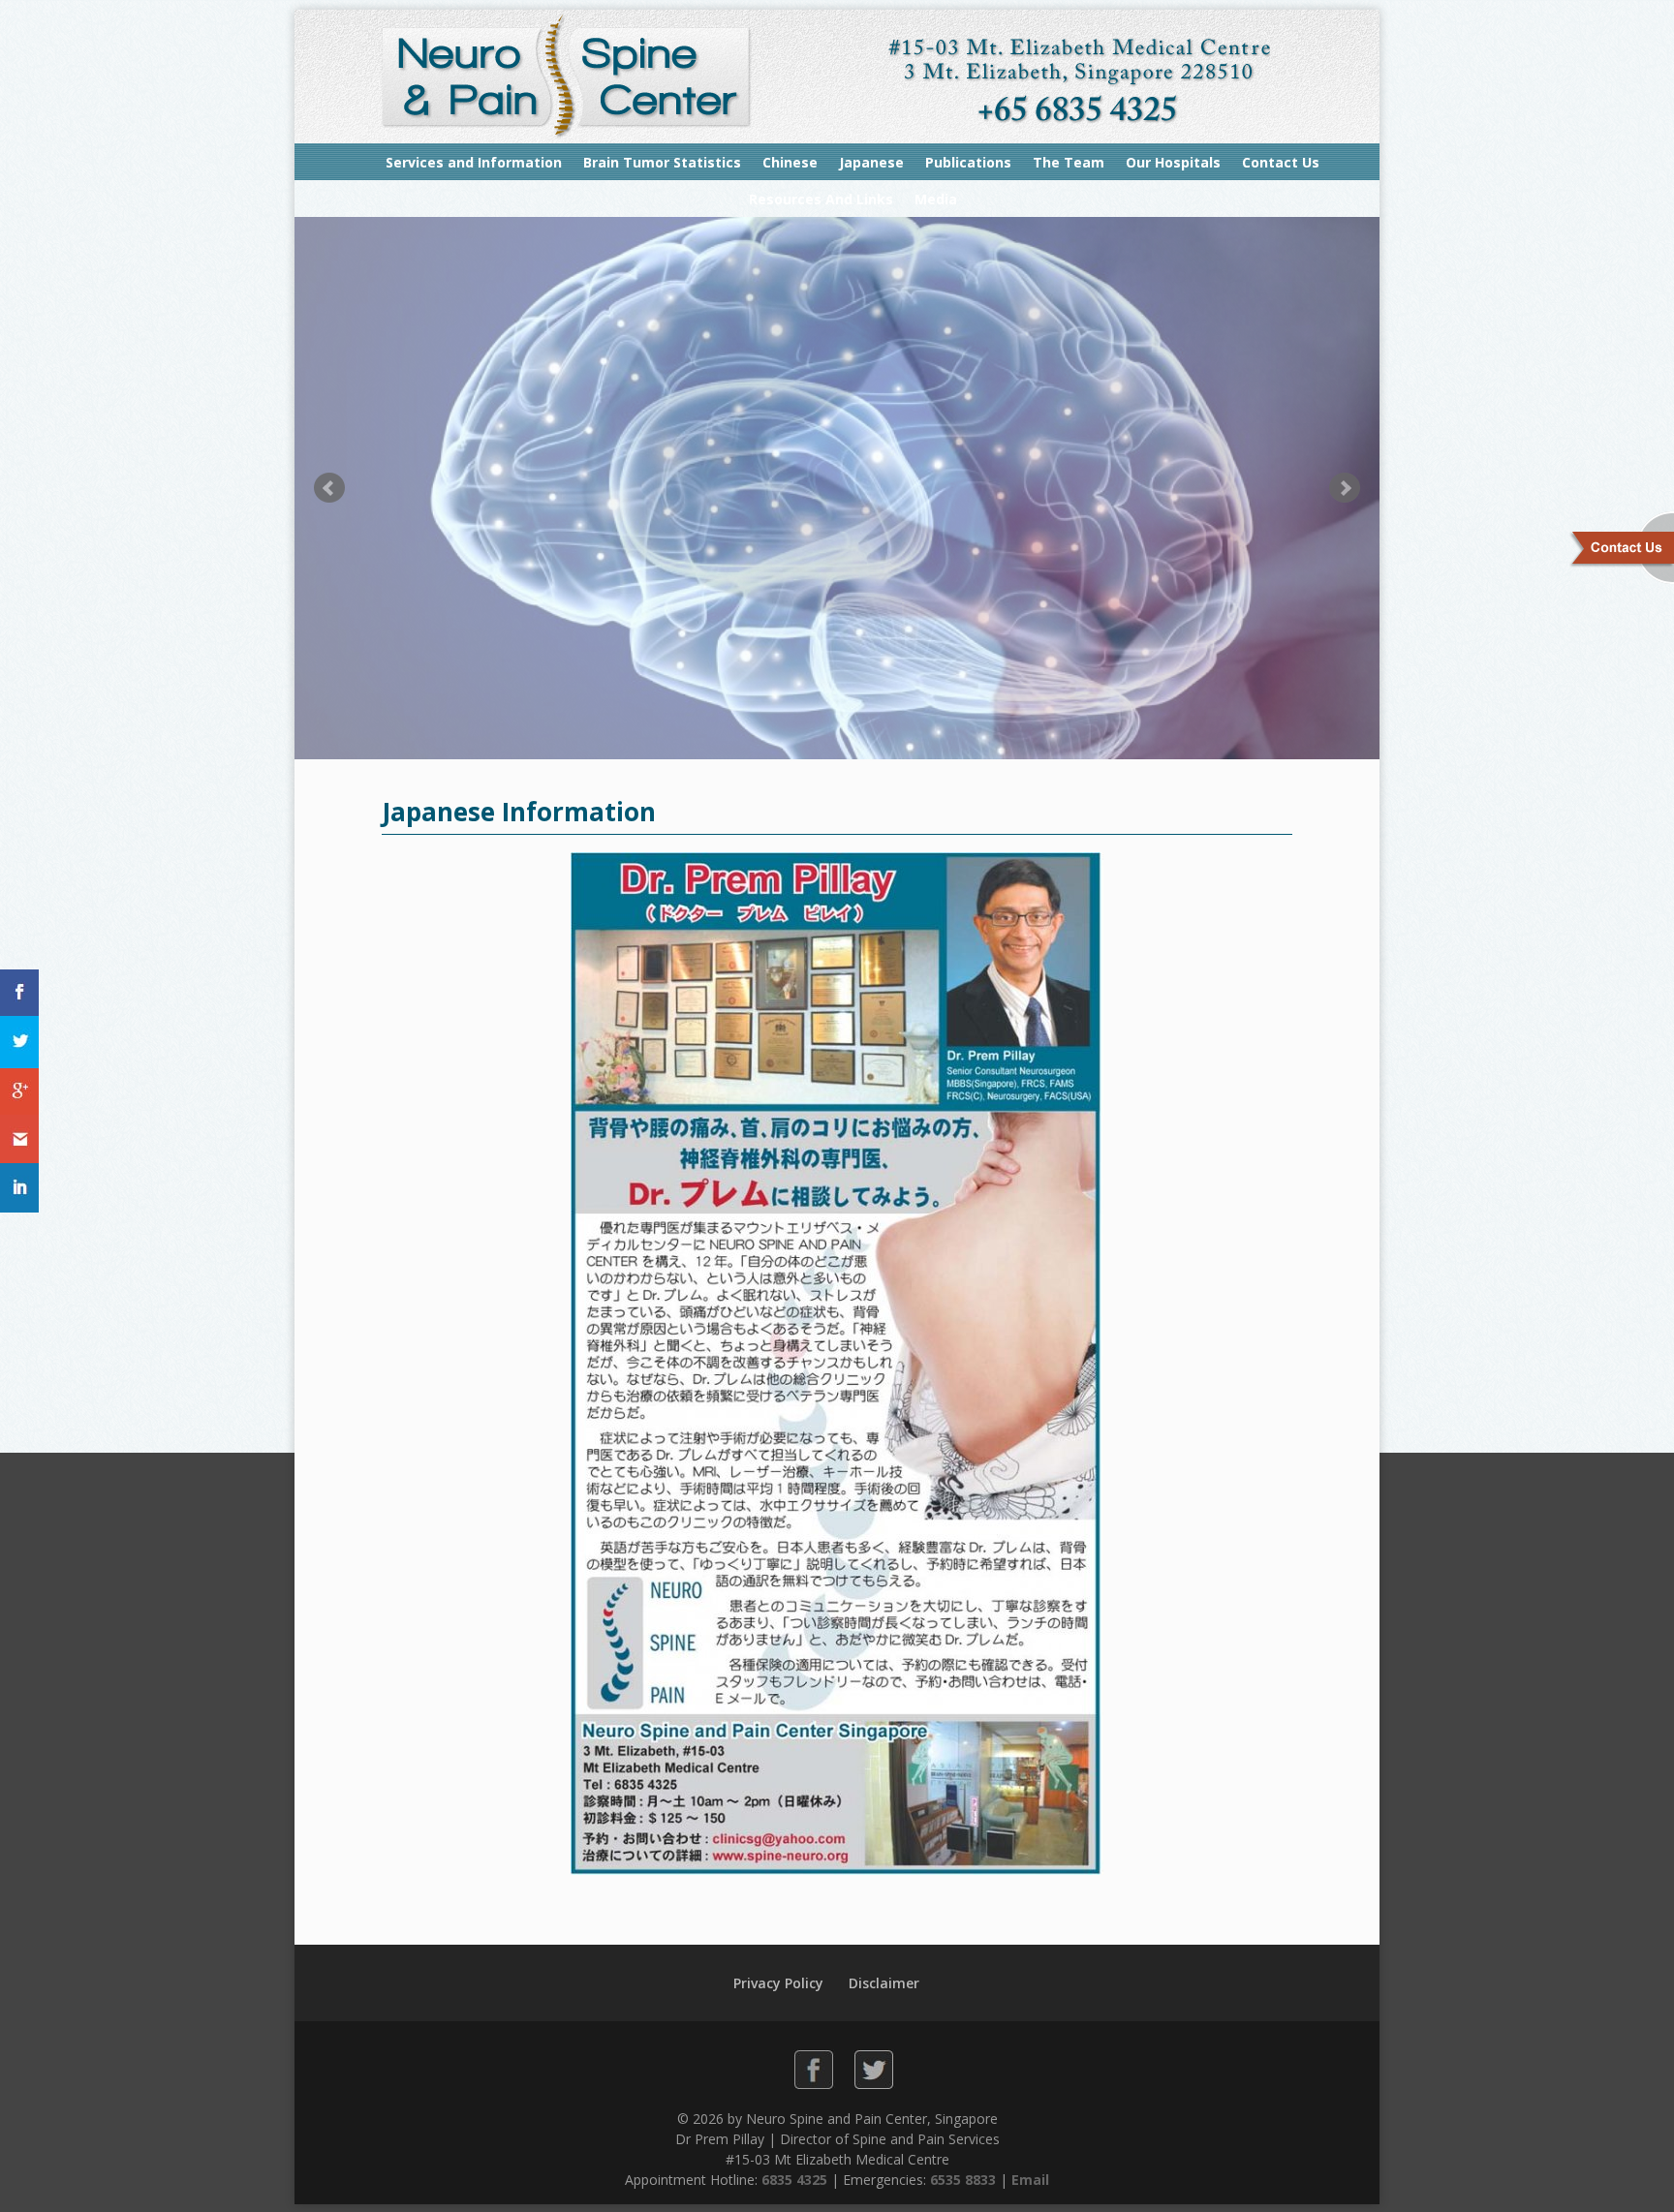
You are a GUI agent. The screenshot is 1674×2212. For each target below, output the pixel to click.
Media (936, 199)
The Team (1069, 162)
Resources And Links (821, 199)
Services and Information (474, 162)
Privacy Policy (778, 1983)
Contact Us (1281, 162)
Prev (329, 488)
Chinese (790, 162)
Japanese (871, 162)
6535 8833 (963, 2180)
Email (1030, 2180)
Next (1345, 488)
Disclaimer (884, 1983)
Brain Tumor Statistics (662, 162)
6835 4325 (794, 2180)
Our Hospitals (1173, 162)
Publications (968, 162)
